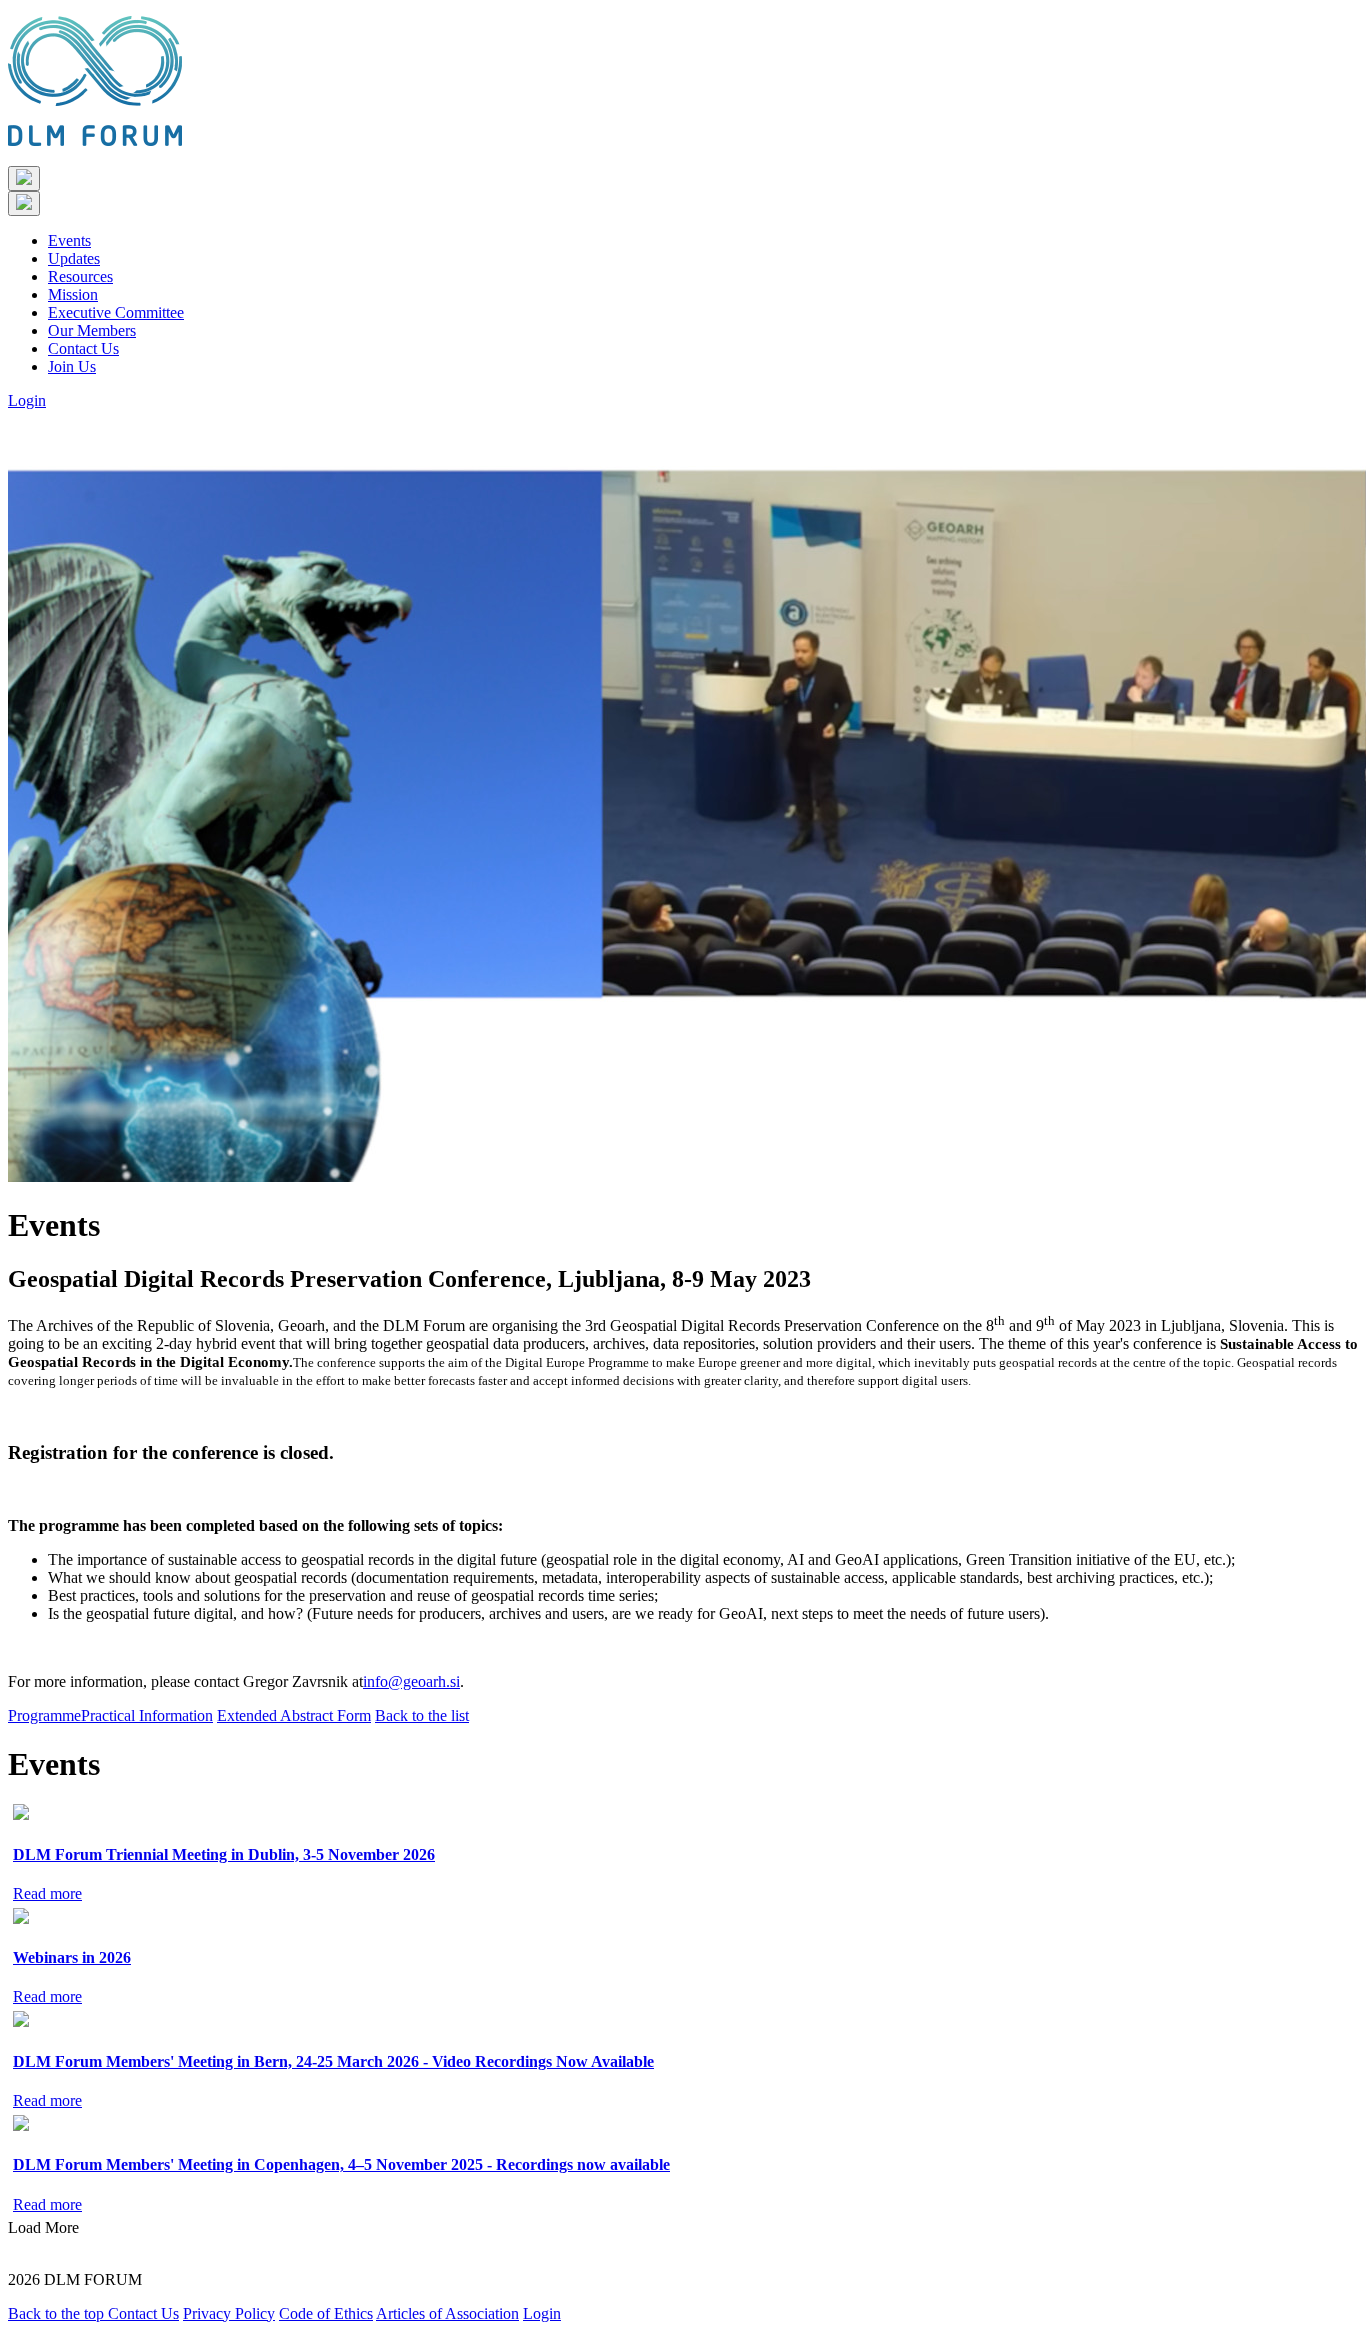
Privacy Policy (229, 2313)
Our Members (92, 330)
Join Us (72, 366)
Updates (74, 258)
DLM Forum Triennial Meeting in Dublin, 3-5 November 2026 (224, 1854)
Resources (80, 276)
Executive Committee (116, 312)
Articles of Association (447, 2313)
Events (69, 240)
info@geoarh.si (411, 1681)
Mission (73, 294)
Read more (47, 1893)
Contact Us (83, 348)
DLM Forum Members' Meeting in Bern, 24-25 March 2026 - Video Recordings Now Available (333, 2061)
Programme (44, 1715)
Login (27, 400)
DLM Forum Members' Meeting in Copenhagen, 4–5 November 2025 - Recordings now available (341, 2164)
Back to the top (58, 2313)
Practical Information (147, 1715)
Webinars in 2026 (72, 1957)
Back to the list (422, 1715)
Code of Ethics (326, 2313)
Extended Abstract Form (294, 1715)
